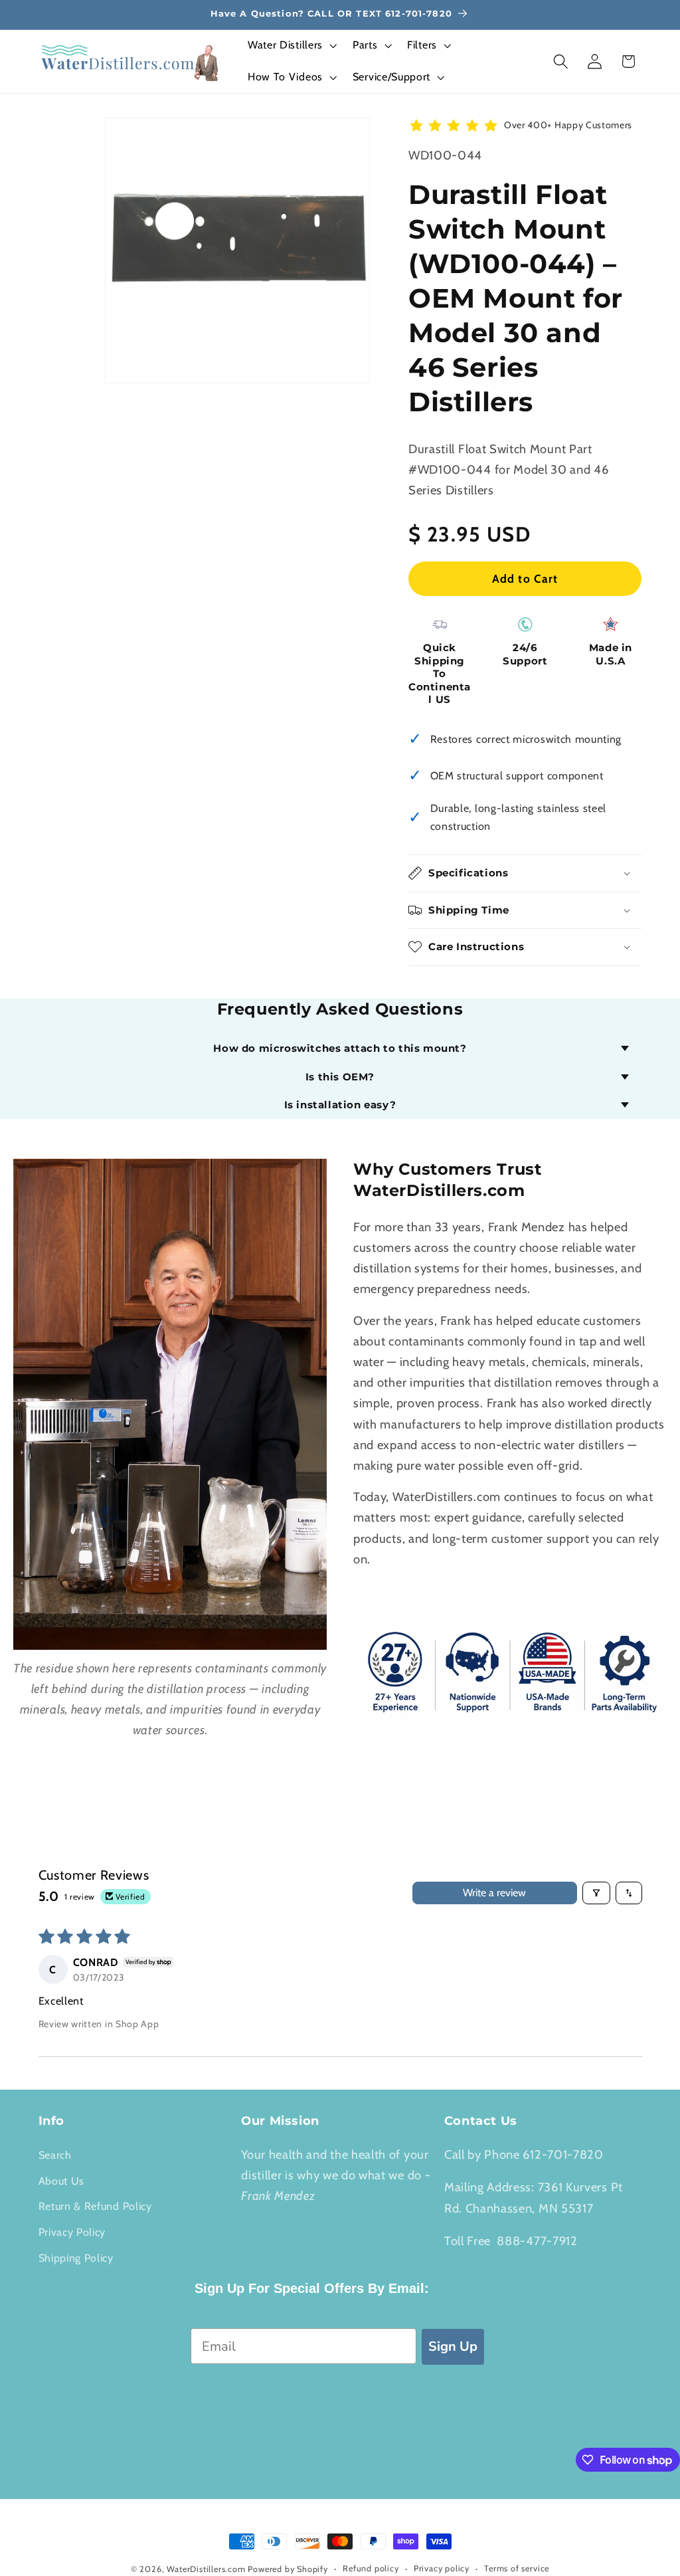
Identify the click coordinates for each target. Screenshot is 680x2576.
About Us (62, 2181)
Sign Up (453, 2346)
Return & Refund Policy (95, 2206)
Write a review (494, 1893)
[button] (291, 46)
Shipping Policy (76, 2258)
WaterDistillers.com (206, 2569)
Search (55, 2155)
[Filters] (596, 1893)
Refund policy (371, 2568)
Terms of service (517, 2568)
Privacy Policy (72, 2232)
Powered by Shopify (288, 2569)
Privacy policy (442, 2568)
